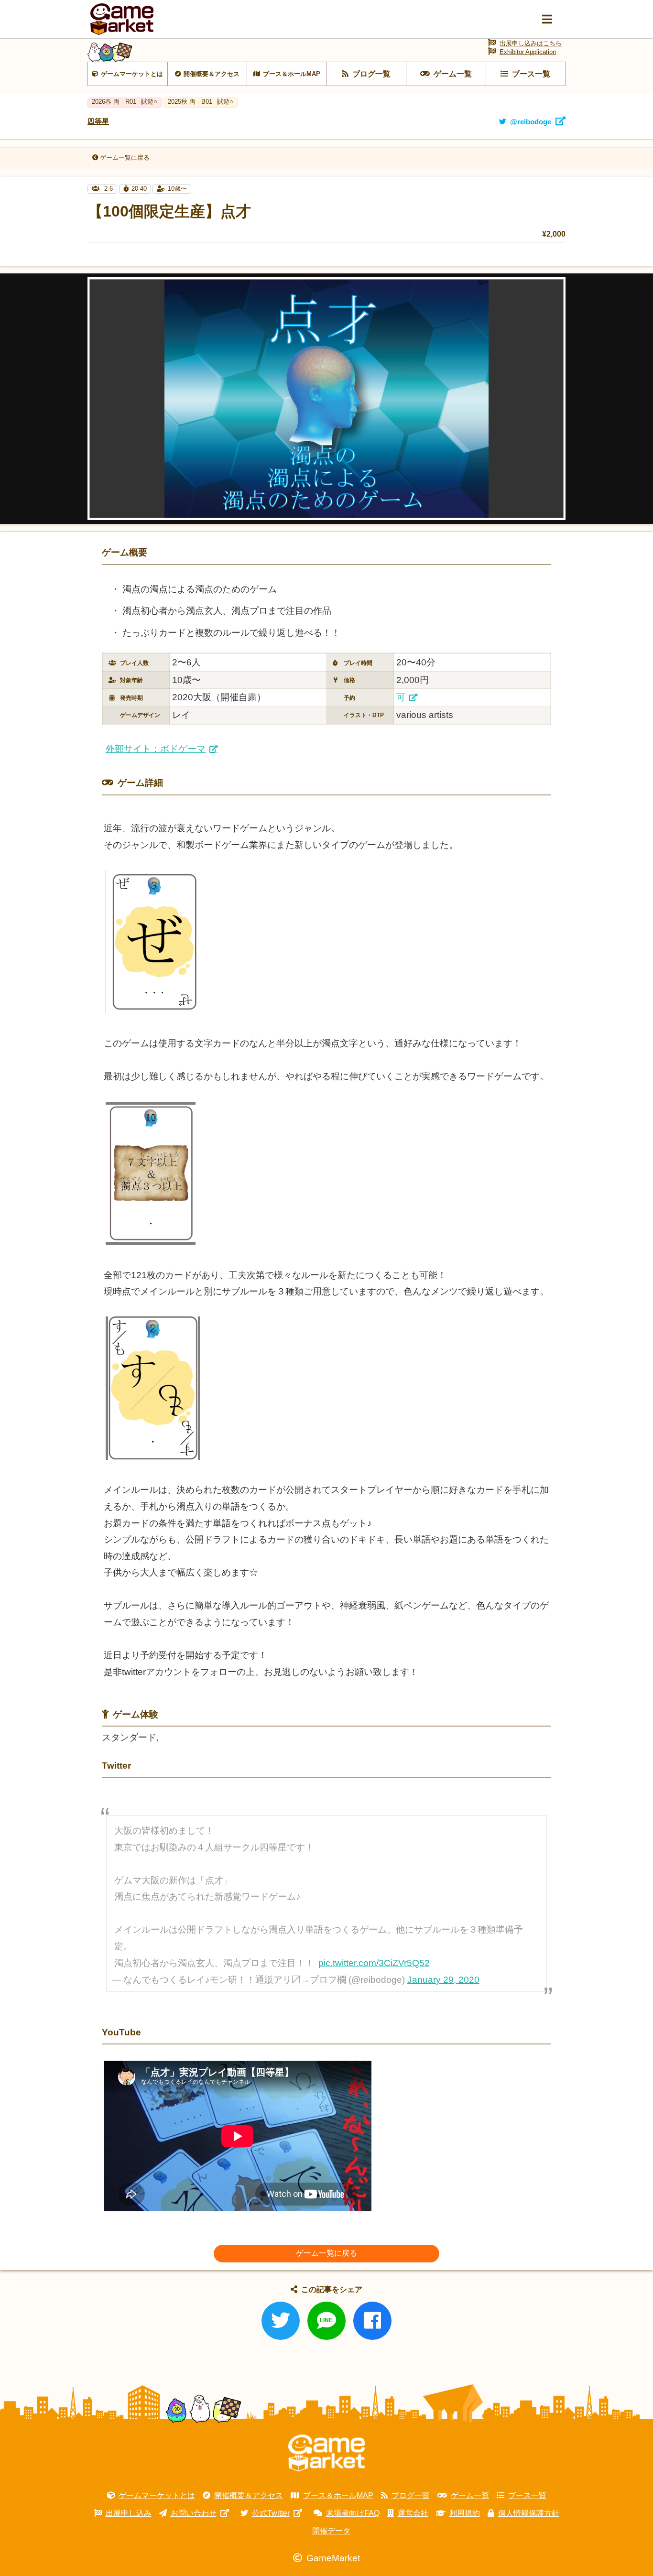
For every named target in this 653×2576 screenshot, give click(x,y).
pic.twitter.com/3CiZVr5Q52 (374, 1963)
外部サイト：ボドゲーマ (156, 749)
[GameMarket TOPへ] (326, 2453)
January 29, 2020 (443, 1980)
